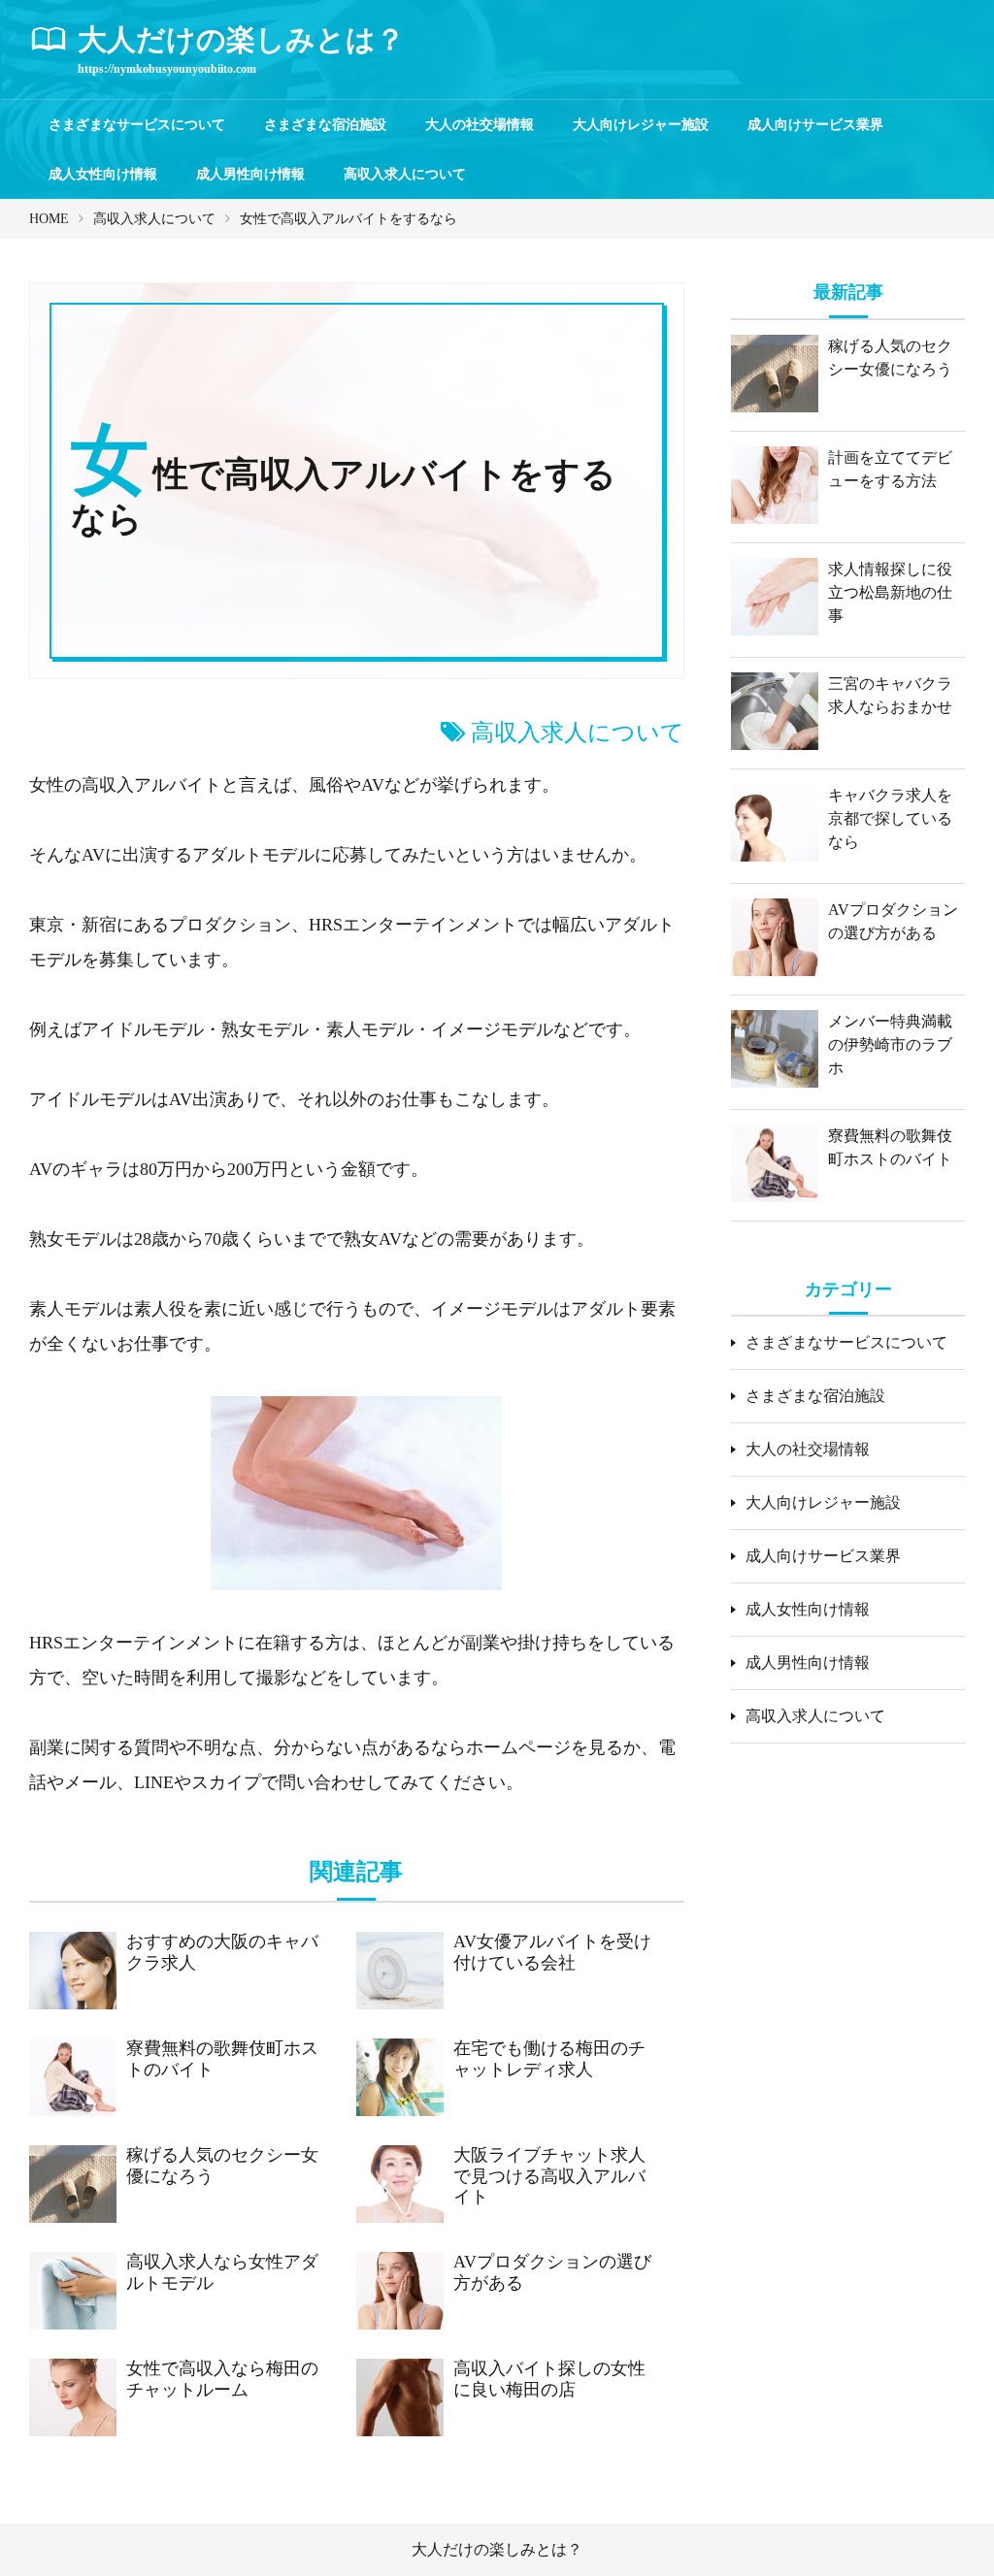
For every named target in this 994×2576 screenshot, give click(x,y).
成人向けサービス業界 (815, 125)
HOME (49, 219)
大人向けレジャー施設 (641, 125)
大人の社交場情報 (480, 125)
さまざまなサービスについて (137, 125)
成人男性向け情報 (250, 174)
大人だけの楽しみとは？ (497, 2549)
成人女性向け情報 (103, 174)
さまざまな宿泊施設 (325, 125)
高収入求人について (405, 174)
